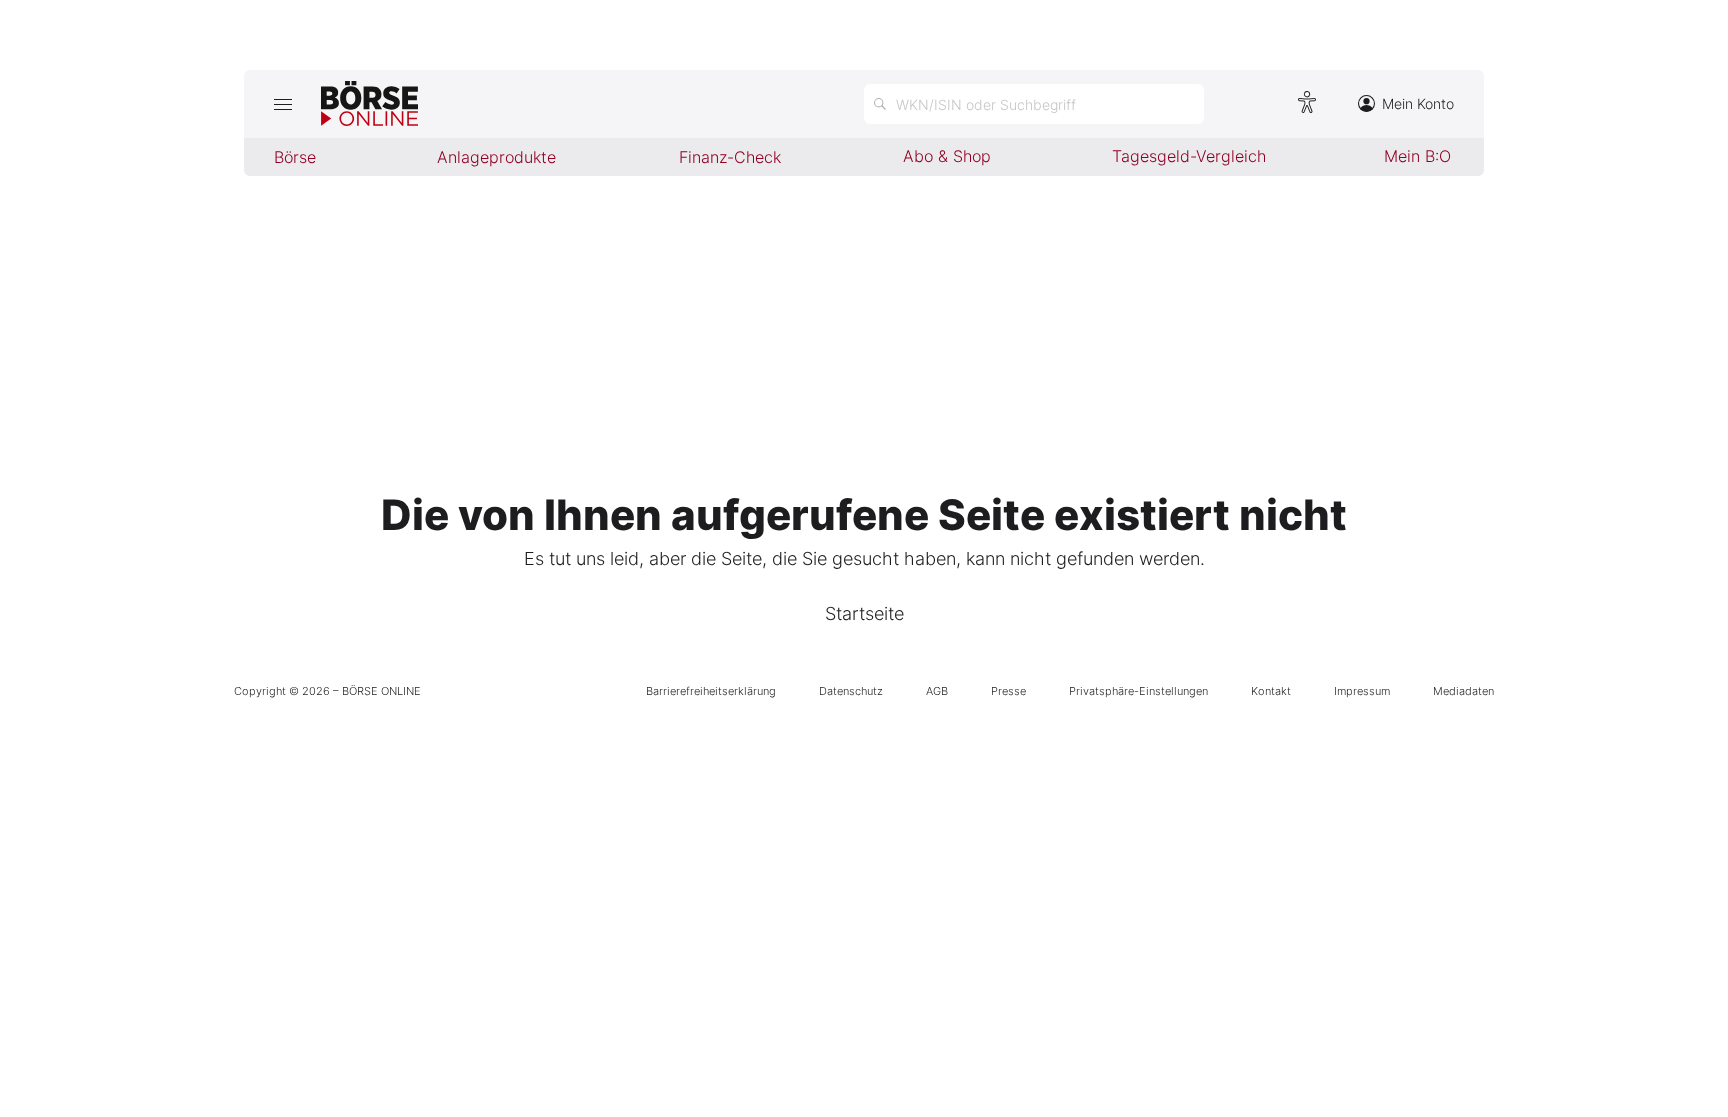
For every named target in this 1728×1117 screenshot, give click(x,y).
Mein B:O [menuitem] (1417, 156)
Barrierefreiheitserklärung (711, 691)
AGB (937, 691)
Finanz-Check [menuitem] (730, 157)
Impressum (1362, 691)
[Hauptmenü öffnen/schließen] (282, 104)
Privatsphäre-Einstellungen (1138, 691)
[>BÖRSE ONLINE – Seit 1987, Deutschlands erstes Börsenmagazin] (369, 104)
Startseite (864, 613)
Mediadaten (1463, 691)
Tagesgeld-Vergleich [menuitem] (1189, 156)
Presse (1008, 691)
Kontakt (1271, 691)
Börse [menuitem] (295, 157)
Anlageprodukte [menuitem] (496, 157)
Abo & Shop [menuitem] (947, 156)
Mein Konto (1418, 103)
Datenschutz (851, 691)
